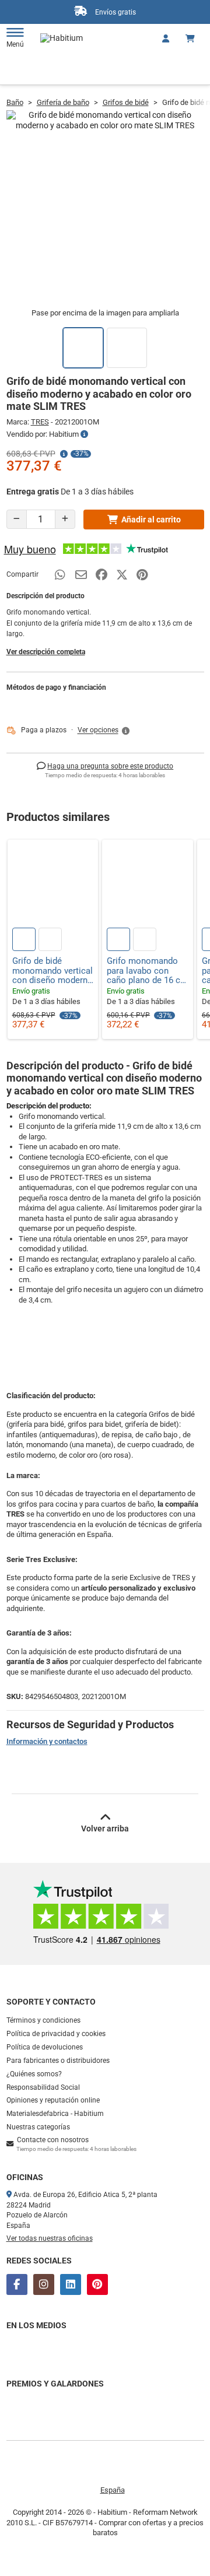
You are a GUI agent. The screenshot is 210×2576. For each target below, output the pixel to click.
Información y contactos (47, 1741)
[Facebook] (17, 2284)
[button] (104, 731)
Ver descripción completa (46, 652)
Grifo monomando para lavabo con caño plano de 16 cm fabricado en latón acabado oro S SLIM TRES (147, 971)
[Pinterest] (97, 2284)
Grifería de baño (63, 102)
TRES (40, 422)
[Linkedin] (71, 2284)
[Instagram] (44, 2284)
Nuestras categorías (38, 2127)
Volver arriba (105, 1829)
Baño (15, 102)
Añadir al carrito (151, 520)
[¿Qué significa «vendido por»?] (84, 434)
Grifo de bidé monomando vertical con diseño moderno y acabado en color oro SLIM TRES (52, 971)
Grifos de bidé (126, 102)
